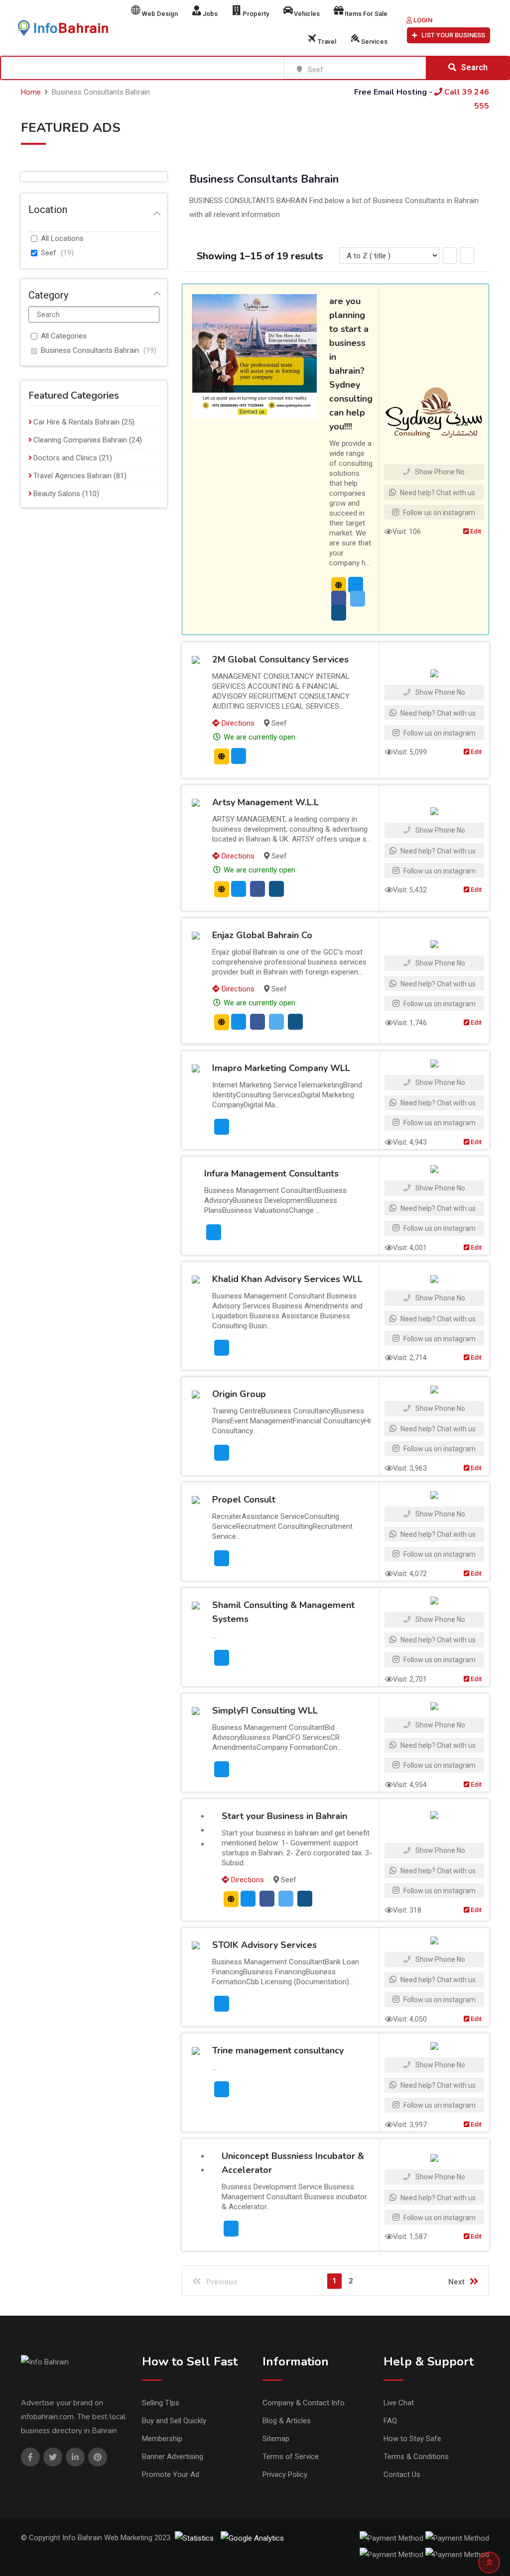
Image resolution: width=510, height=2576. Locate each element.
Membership (162, 2439)
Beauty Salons (57, 494)
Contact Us (402, 2474)
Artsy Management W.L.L (265, 802)
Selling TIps (161, 2403)
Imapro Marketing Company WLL (281, 1068)
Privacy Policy (285, 2474)
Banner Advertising (173, 2457)
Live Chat (399, 2403)
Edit (475, 531)
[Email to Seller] (356, 585)
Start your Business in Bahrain (284, 1816)
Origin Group (239, 1394)
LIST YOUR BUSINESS (453, 35)
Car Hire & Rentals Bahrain (76, 422)
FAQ (390, 2421)
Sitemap (276, 2439)
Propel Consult (244, 1500)
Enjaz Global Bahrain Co (262, 935)
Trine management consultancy (278, 2050)
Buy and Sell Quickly (174, 2421)
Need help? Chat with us (437, 493)
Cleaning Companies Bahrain (80, 440)
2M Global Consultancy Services (280, 659)
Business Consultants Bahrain (90, 350)
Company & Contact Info (304, 2403)
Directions (237, 723)
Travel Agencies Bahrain (72, 476)
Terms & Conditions (416, 2457)
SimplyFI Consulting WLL (265, 1711)
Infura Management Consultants (271, 1174)
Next (456, 2282)
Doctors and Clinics (65, 458)
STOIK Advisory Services (264, 1945)
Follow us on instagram (438, 513)
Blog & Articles (287, 2421)
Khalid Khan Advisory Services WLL (287, 1279)
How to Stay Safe (412, 2439)
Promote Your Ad (171, 2474)
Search (474, 67)
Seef (49, 253)
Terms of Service (291, 2457)
